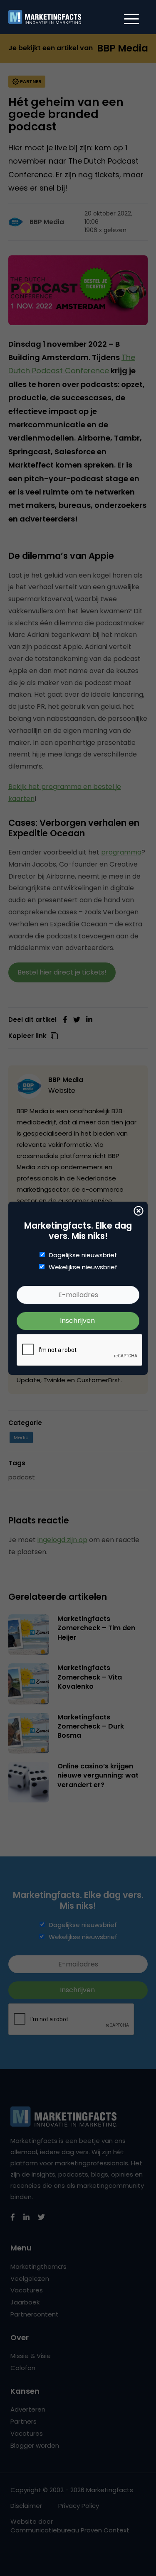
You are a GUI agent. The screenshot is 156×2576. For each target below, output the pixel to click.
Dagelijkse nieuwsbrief (83, 1255)
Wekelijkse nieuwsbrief (83, 1267)
